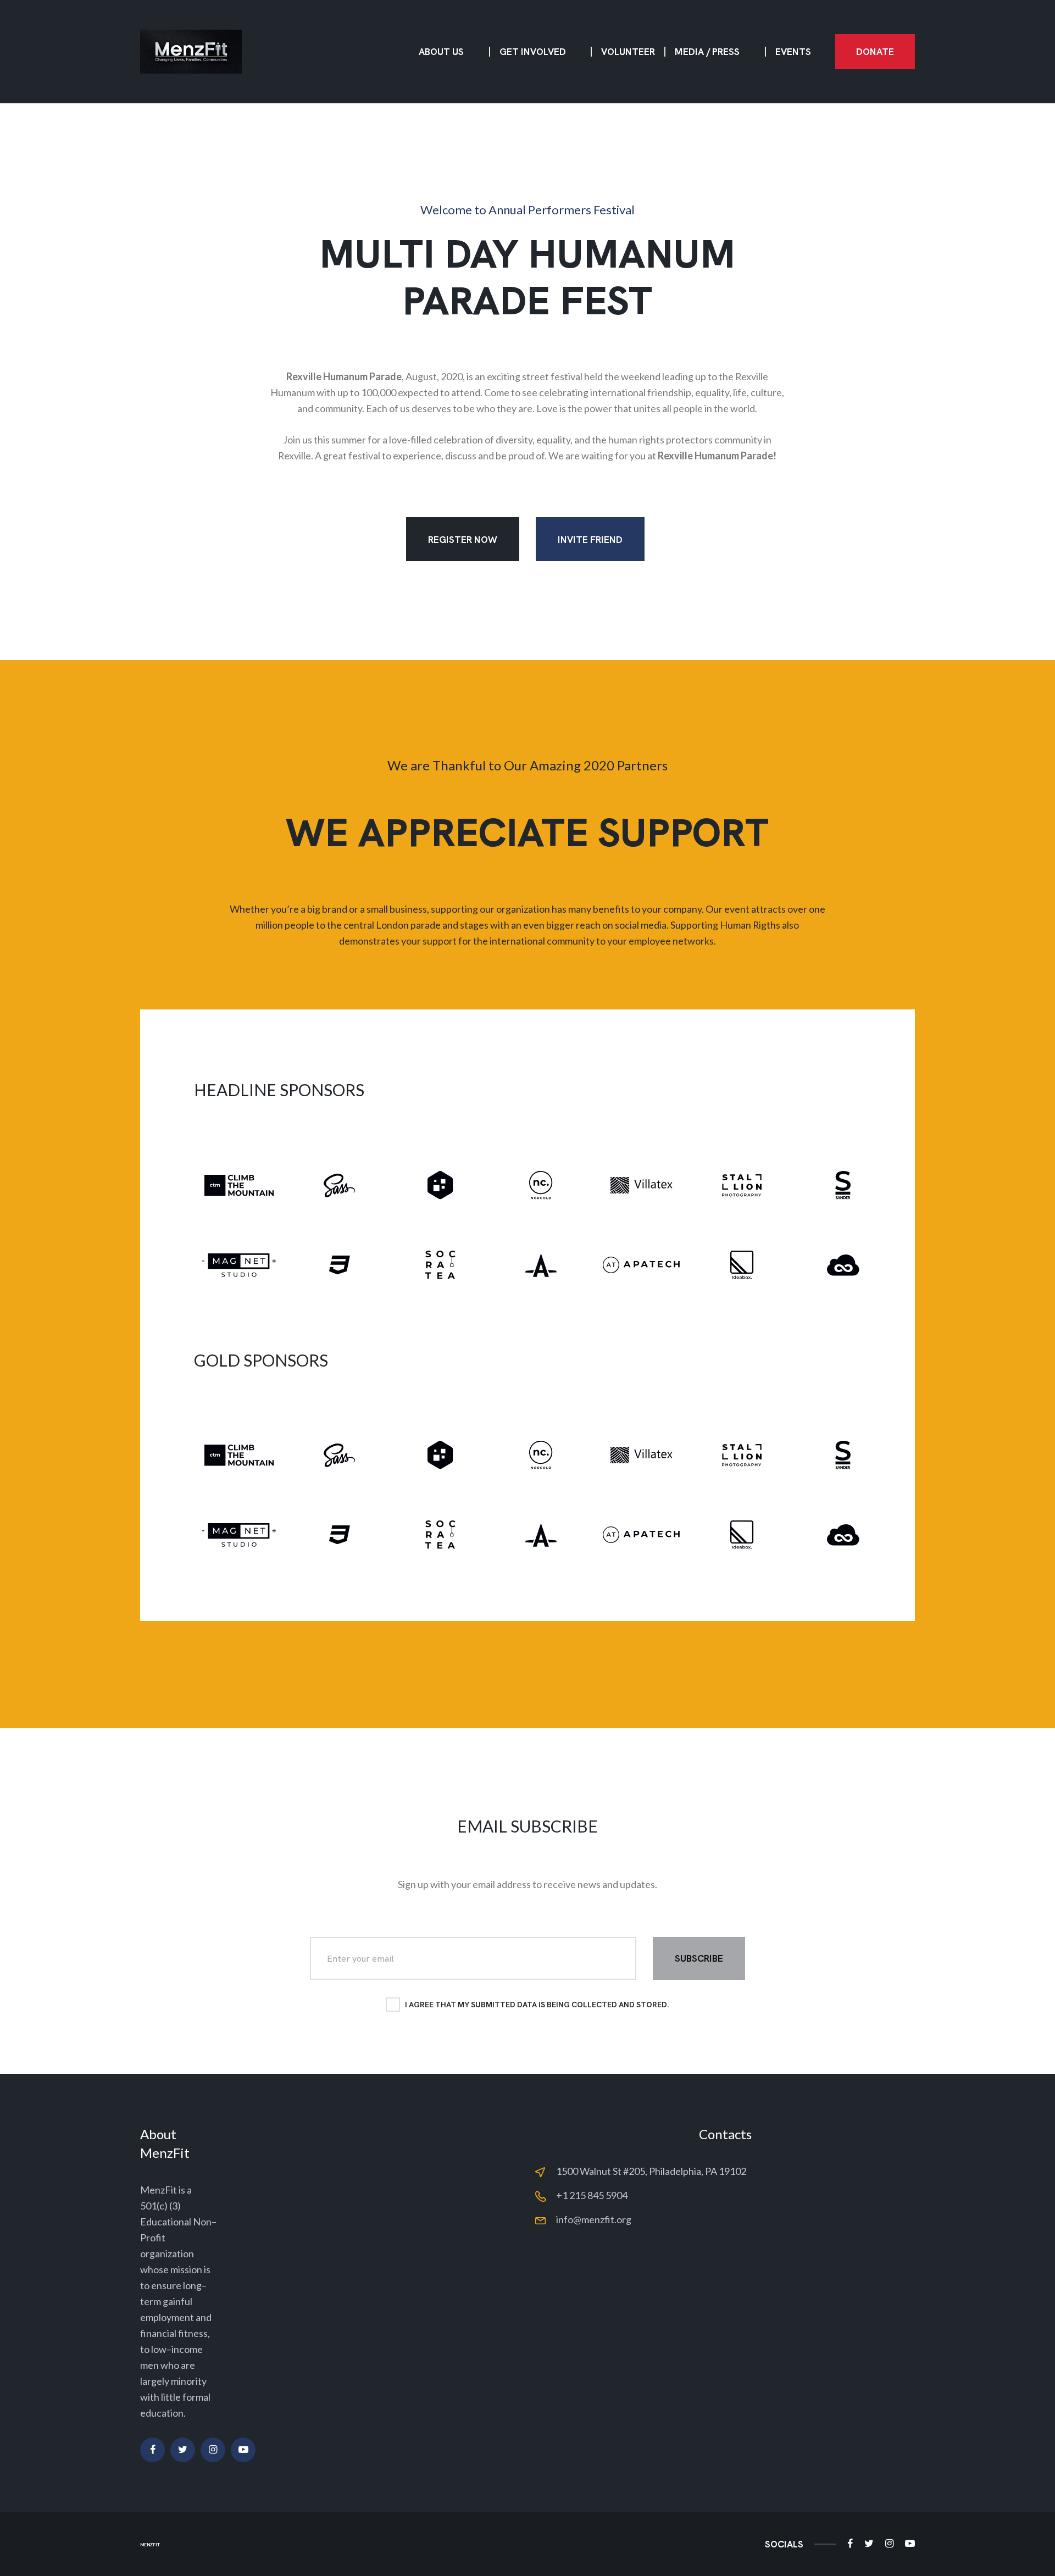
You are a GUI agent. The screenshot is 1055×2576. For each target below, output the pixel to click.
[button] (875, 52)
